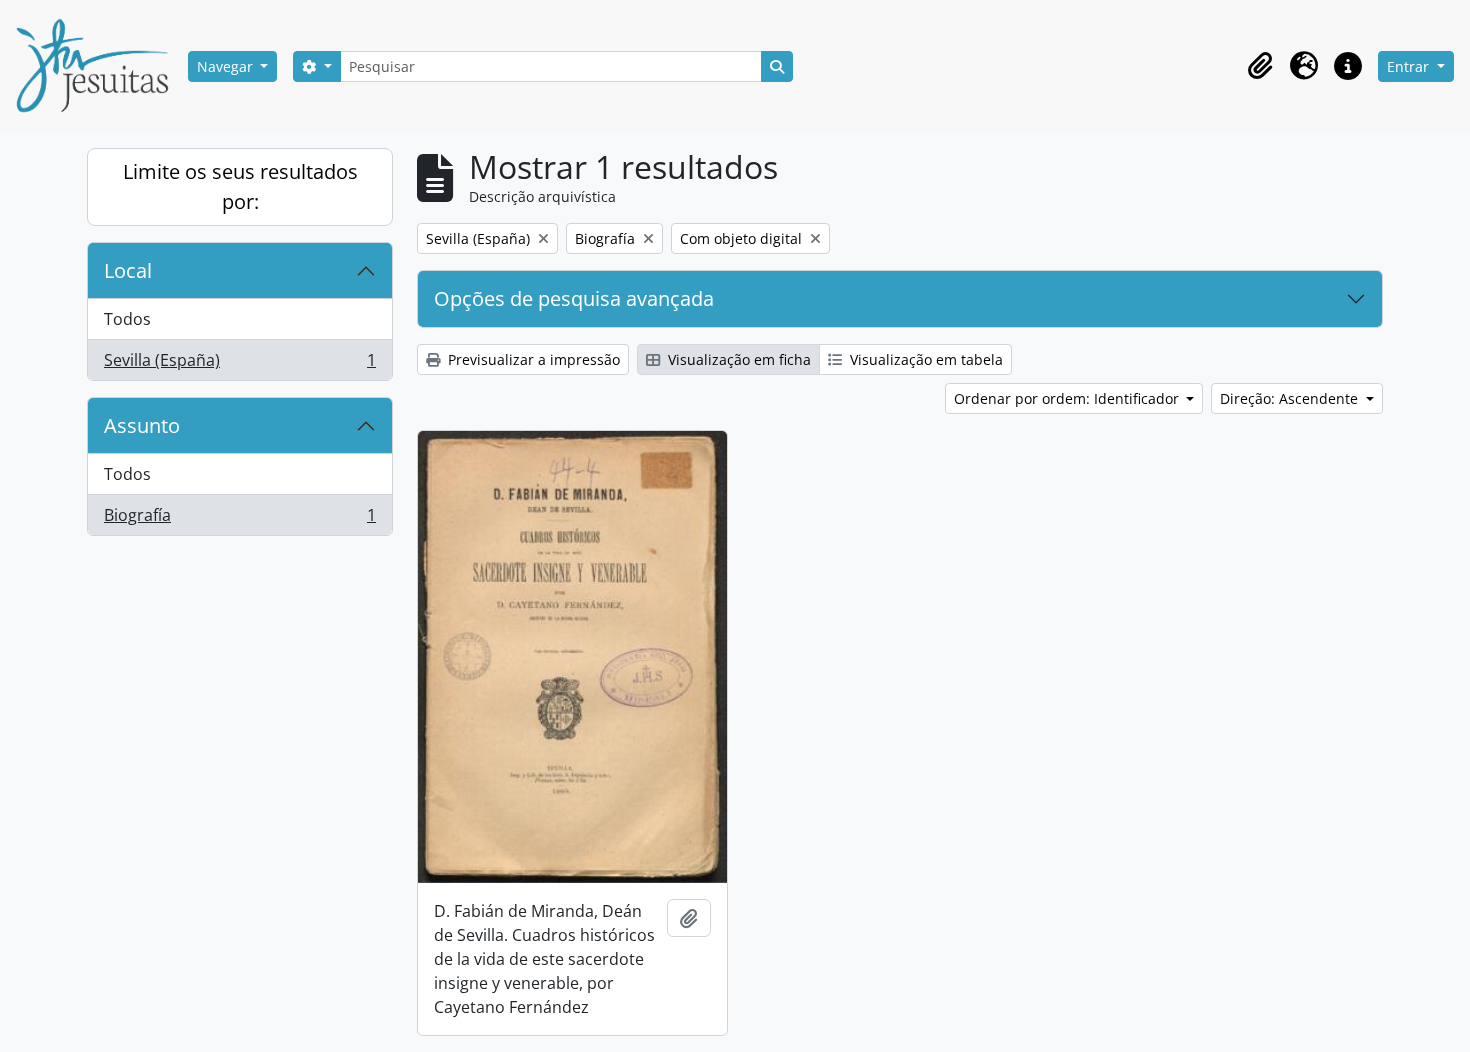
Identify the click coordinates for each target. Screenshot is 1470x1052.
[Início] (100, 66)
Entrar (1410, 66)
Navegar (227, 66)
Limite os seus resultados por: (240, 186)
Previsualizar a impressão (532, 359)
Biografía (239, 519)
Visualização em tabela (924, 359)
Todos (127, 319)
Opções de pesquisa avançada (574, 298)
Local (128, 270)
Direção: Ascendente (1291, 398)
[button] (1260, 66)
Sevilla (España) (239, 364)
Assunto (142, 425)
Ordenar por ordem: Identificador (1068, 398)
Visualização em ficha (737, 359)
